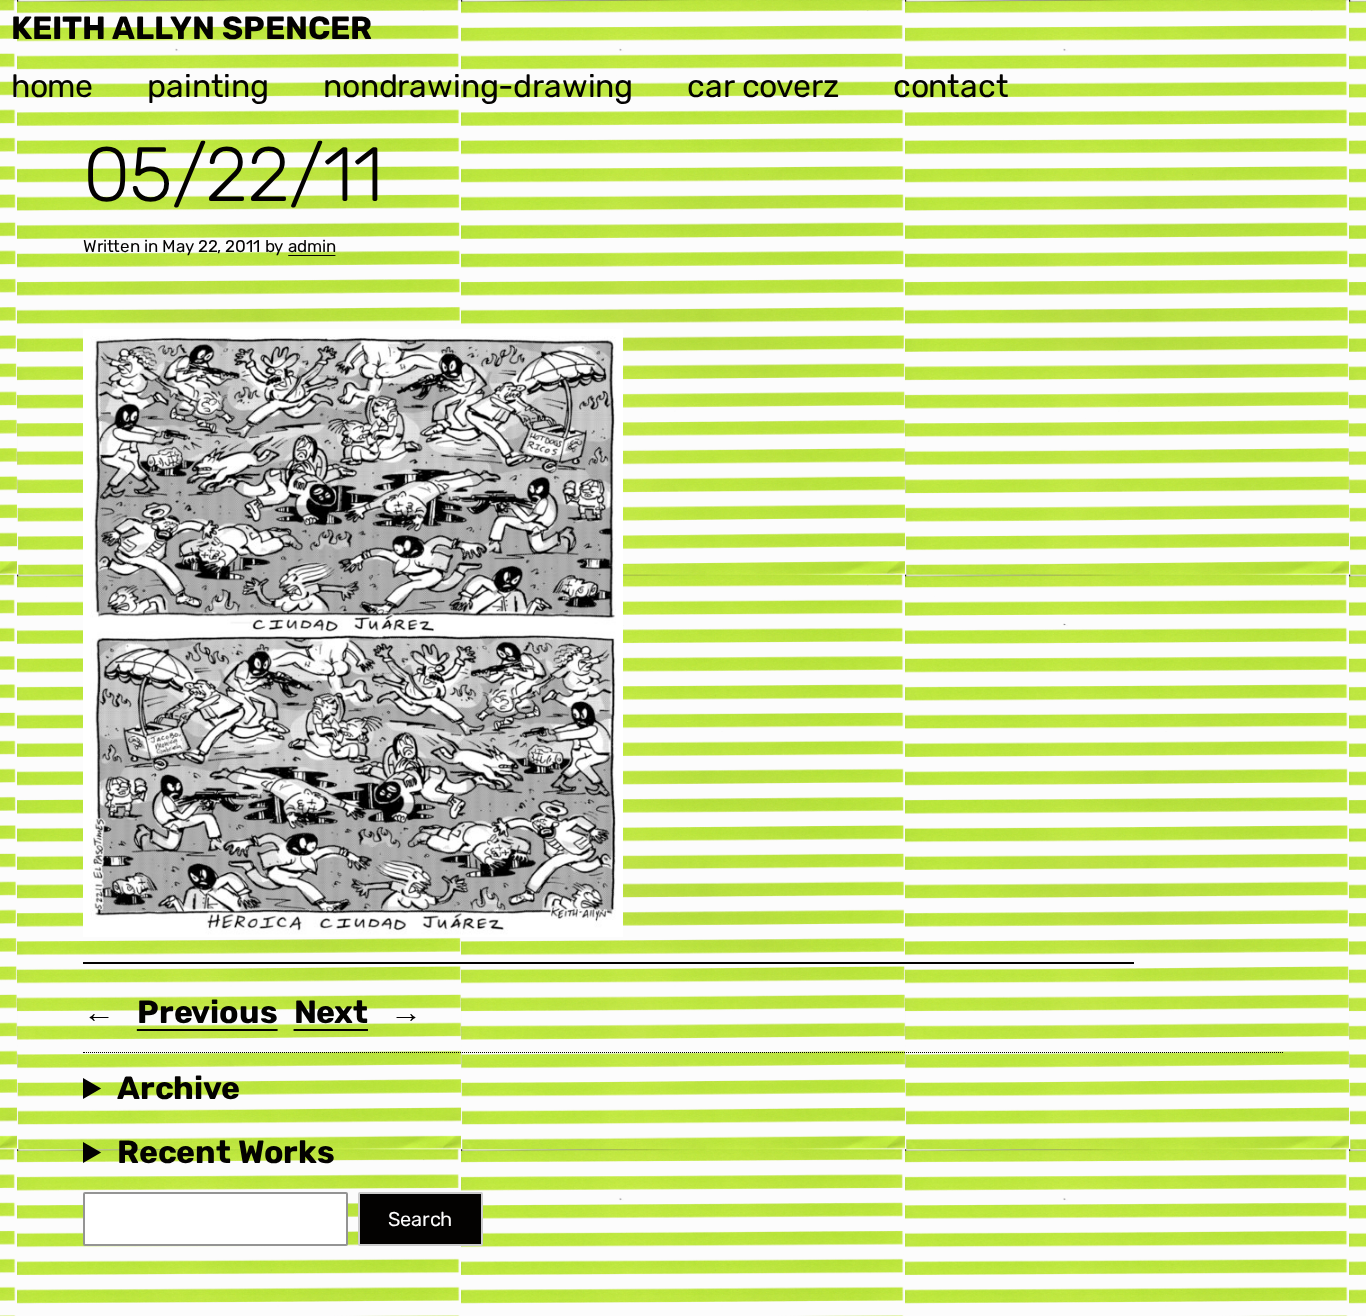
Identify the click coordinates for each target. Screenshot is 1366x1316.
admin (311, 246)
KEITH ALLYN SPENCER (191, 28)
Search (420, 1219)
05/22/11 (233, 175)
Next (331, 1012)
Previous (207, 1012)
